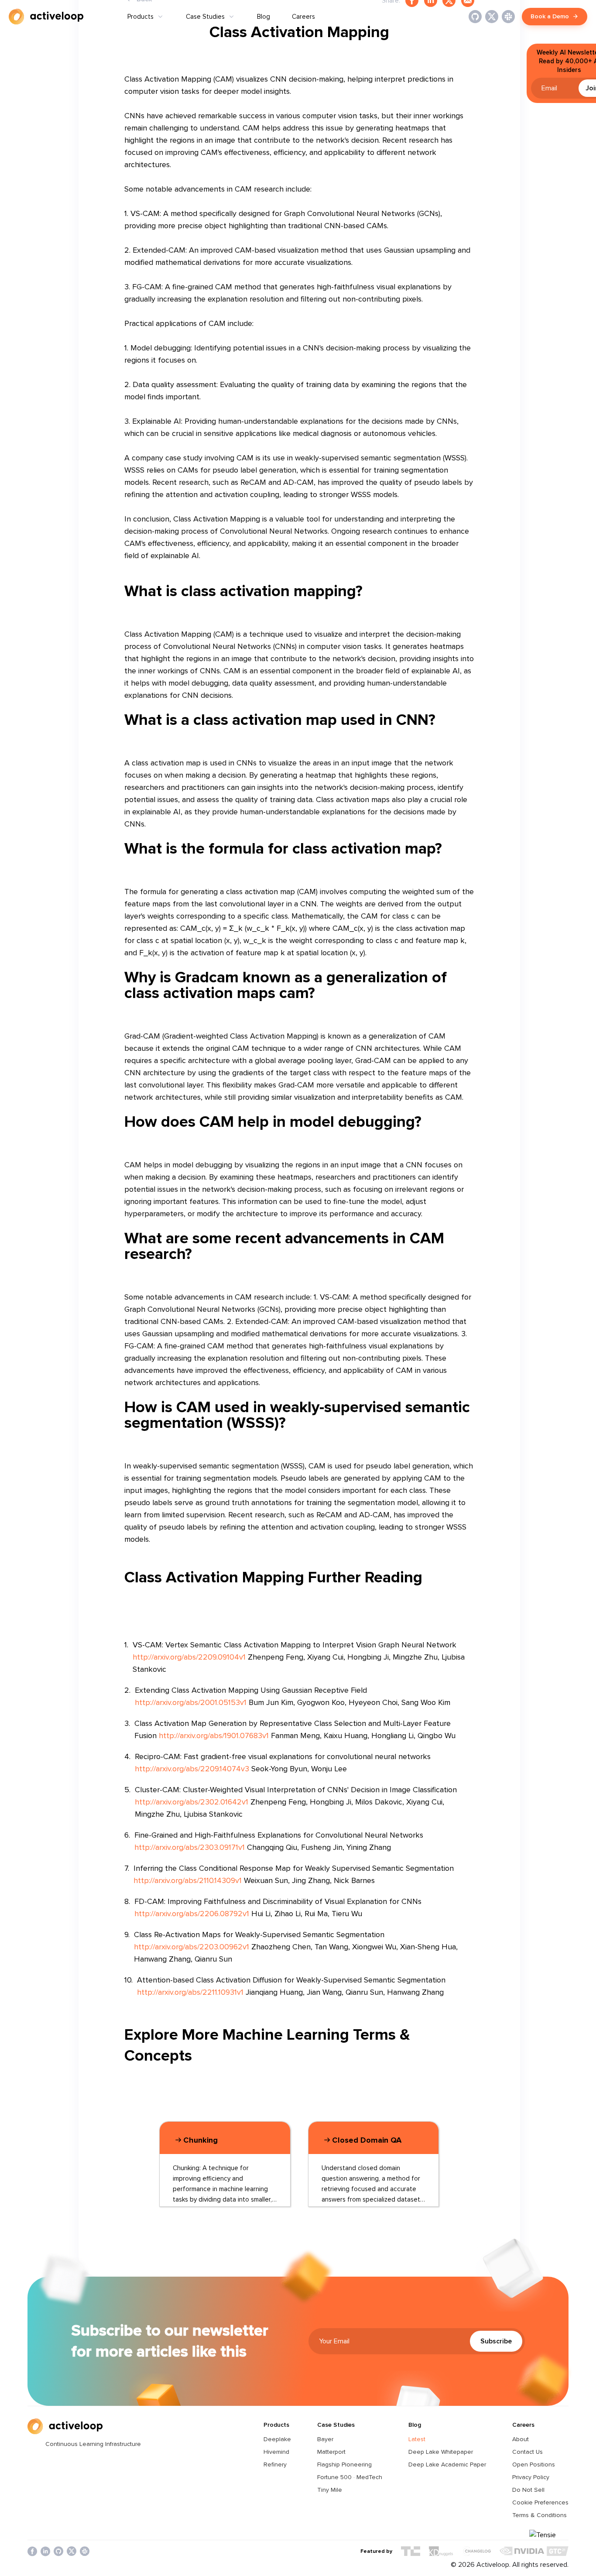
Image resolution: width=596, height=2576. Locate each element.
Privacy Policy (531, 2477)
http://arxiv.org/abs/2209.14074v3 (192, 1769)
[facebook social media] (32, 2551)
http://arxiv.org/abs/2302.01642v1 (192, 1802)
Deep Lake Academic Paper (447, 2465)
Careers (303, 17)
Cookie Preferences (540, 2502)
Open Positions (534, 2465)
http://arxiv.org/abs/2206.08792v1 (192, 1914)
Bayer (325, 2439)
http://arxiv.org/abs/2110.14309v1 (188, 1880)
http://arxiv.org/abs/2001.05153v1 (191, 1702)
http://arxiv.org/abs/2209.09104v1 (189, 1657)
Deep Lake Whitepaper (441, 2452)
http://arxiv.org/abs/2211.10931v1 (190, 1992)
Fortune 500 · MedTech (350, 2477)
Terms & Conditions (539, 2515)
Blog (264, 17)
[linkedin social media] (45, 2551)
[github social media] (58, 2551)
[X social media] (72, 2551)
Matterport (331, 2452)
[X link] (492, 17)
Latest (417, 2439)
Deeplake (277, 2439)
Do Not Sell (528, 2490)
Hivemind (276, 2452)
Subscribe (496, 2341)
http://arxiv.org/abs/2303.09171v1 (190, 1847)
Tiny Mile (330, 2490)
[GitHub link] (475, 17)
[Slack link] (508, 17)
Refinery (275, 2465)
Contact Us (527, 2452)
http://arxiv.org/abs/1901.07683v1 (214, 1736)
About (521, 2439)
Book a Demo (550, 16)
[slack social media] (85, 2551)
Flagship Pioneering (344, 2465)
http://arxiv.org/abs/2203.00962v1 (192, 1947)
